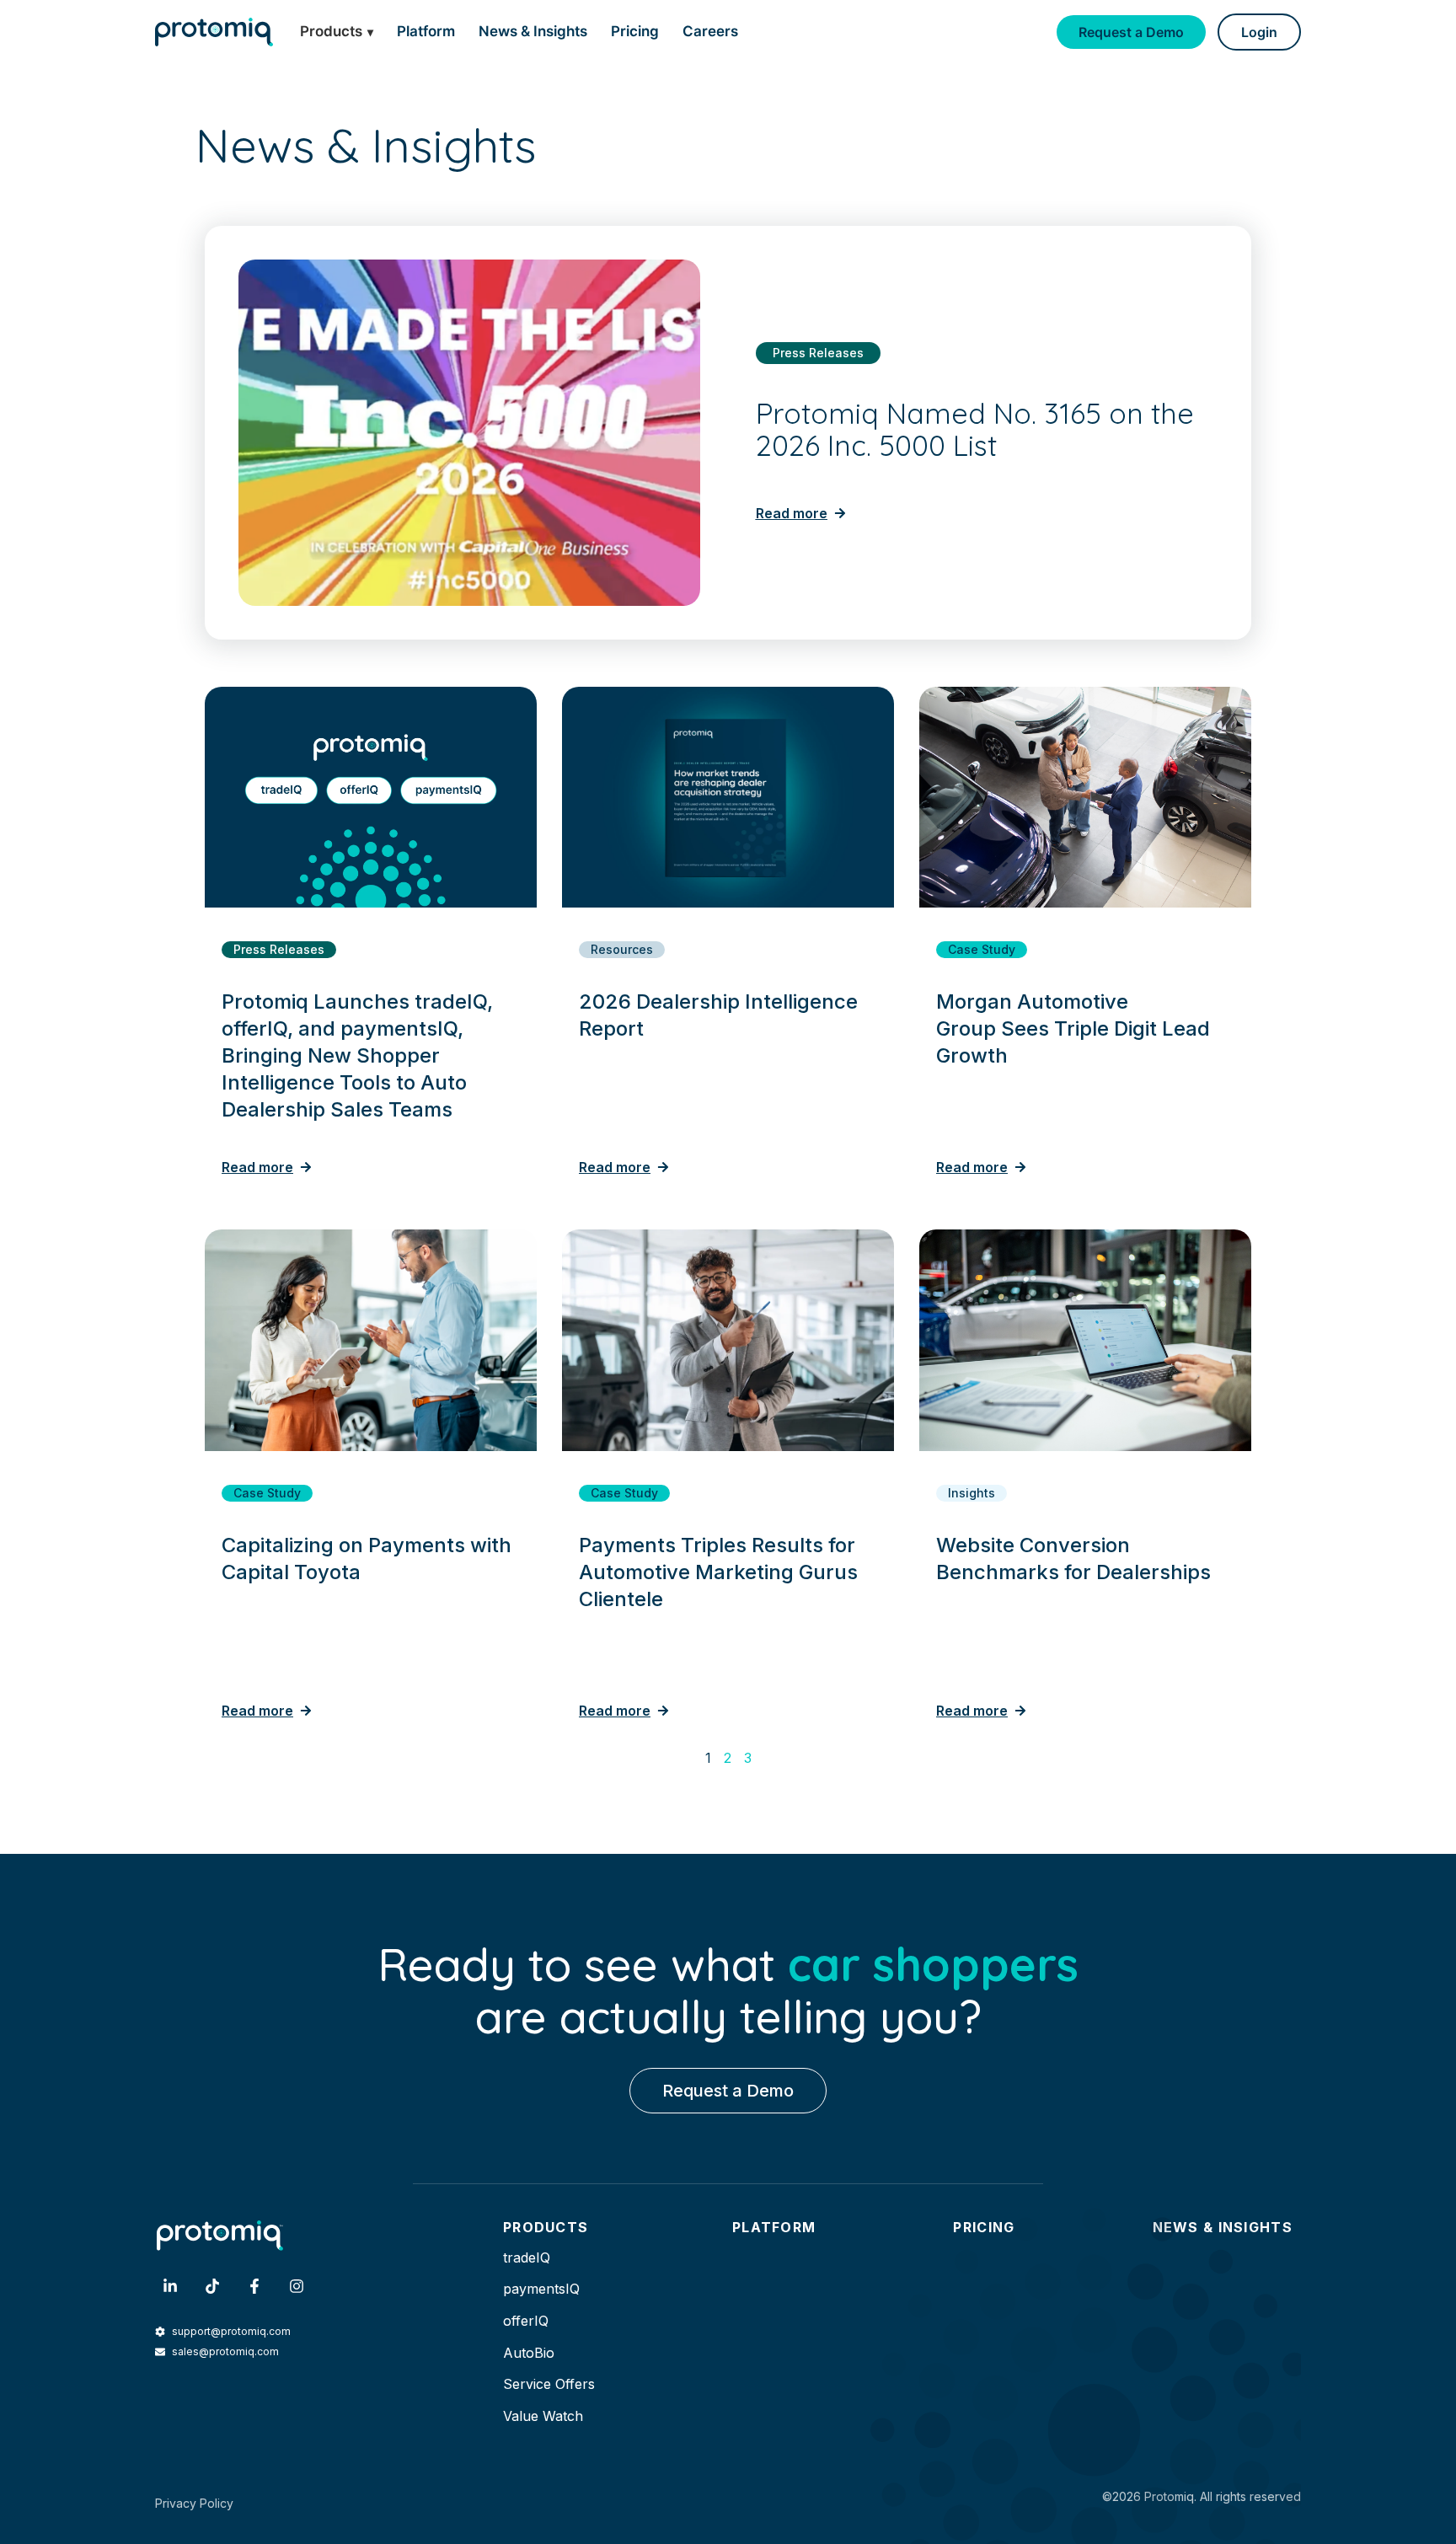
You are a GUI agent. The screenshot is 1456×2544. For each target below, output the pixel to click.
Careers (710, 31)
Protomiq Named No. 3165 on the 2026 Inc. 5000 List (975, 430)
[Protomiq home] (214, 32)
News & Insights (533, 31)
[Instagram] (297, 2286)
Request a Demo (1131, 32)
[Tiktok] (212, 2286)
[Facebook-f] (254, 2286)
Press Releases (818, 353)
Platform (426, 31)
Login (1259, 32)
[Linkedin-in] (170, 2286)
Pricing (635, 31)
